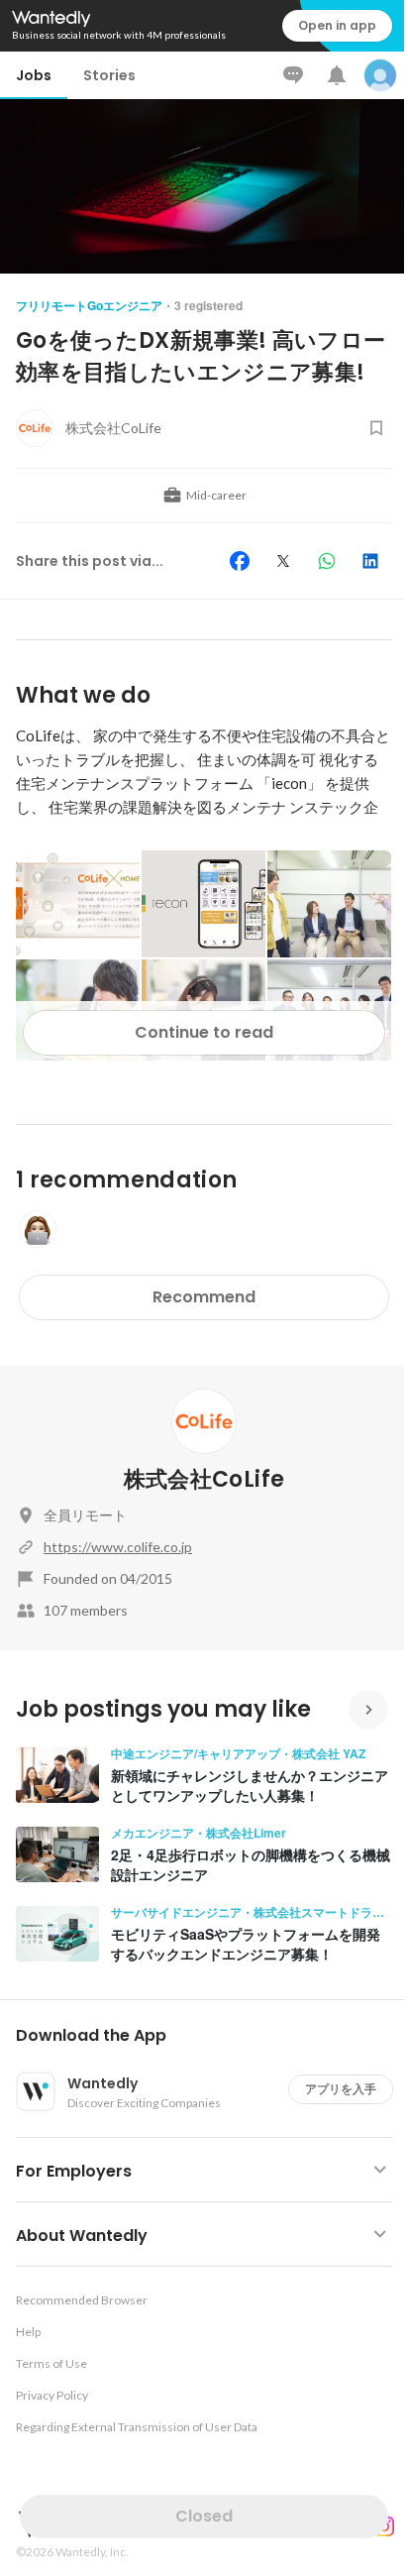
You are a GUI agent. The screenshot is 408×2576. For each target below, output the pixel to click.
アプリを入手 (341, 2089)
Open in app (337, 25)
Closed (204, 2516)
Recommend (204, 1297)
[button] (212, 2036)
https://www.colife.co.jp (118, 1547)
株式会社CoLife (204, 1479)
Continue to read (204, 1032)
